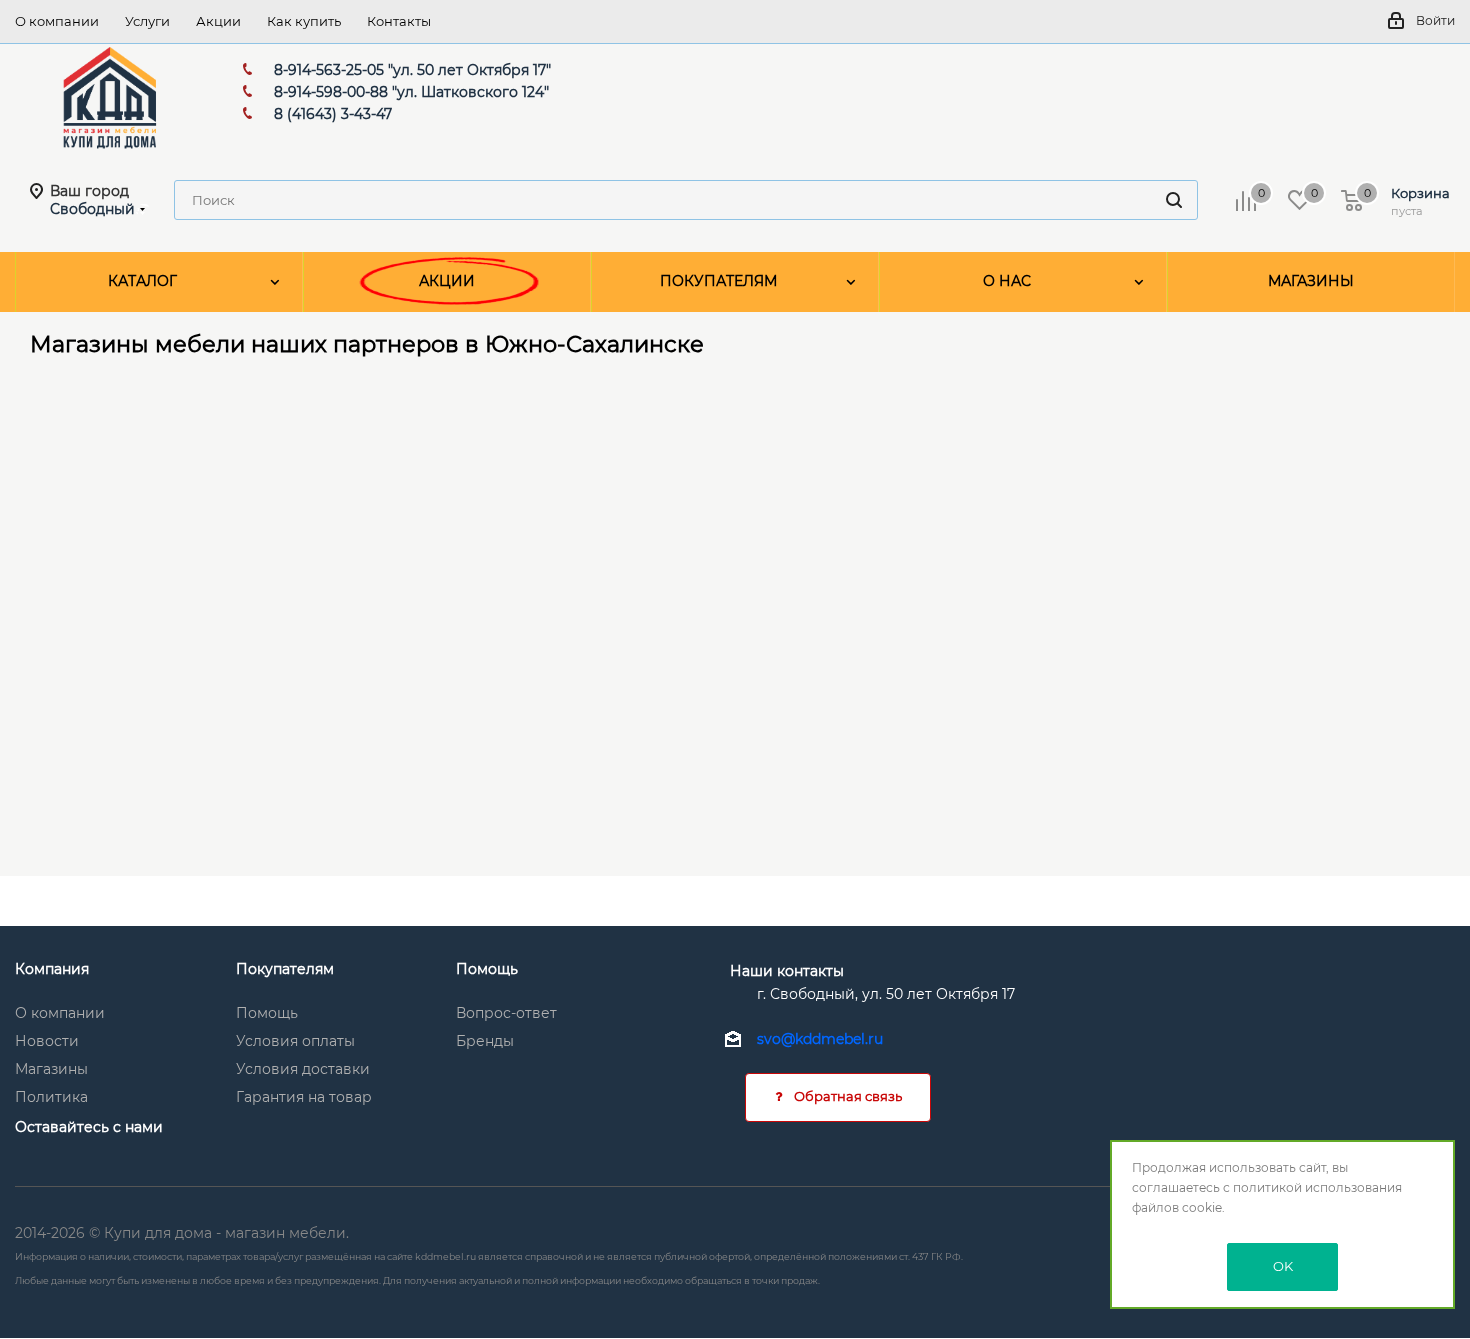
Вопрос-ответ (506, 1013)
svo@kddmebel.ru (820, 1040)
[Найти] (1174, 200)
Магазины (51, 1069)
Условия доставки (303, 1069)
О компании (60, 1013)
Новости (47, 1041)
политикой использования (1317, 1187)
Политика (51, 1097)
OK (1283, 1266)
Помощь (267, 1013)
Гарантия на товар (304, 1097)
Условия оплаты (295, 1041)
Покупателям (285, 969)
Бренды (485, 1041)
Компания (52, 969)
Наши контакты (787, 971)
